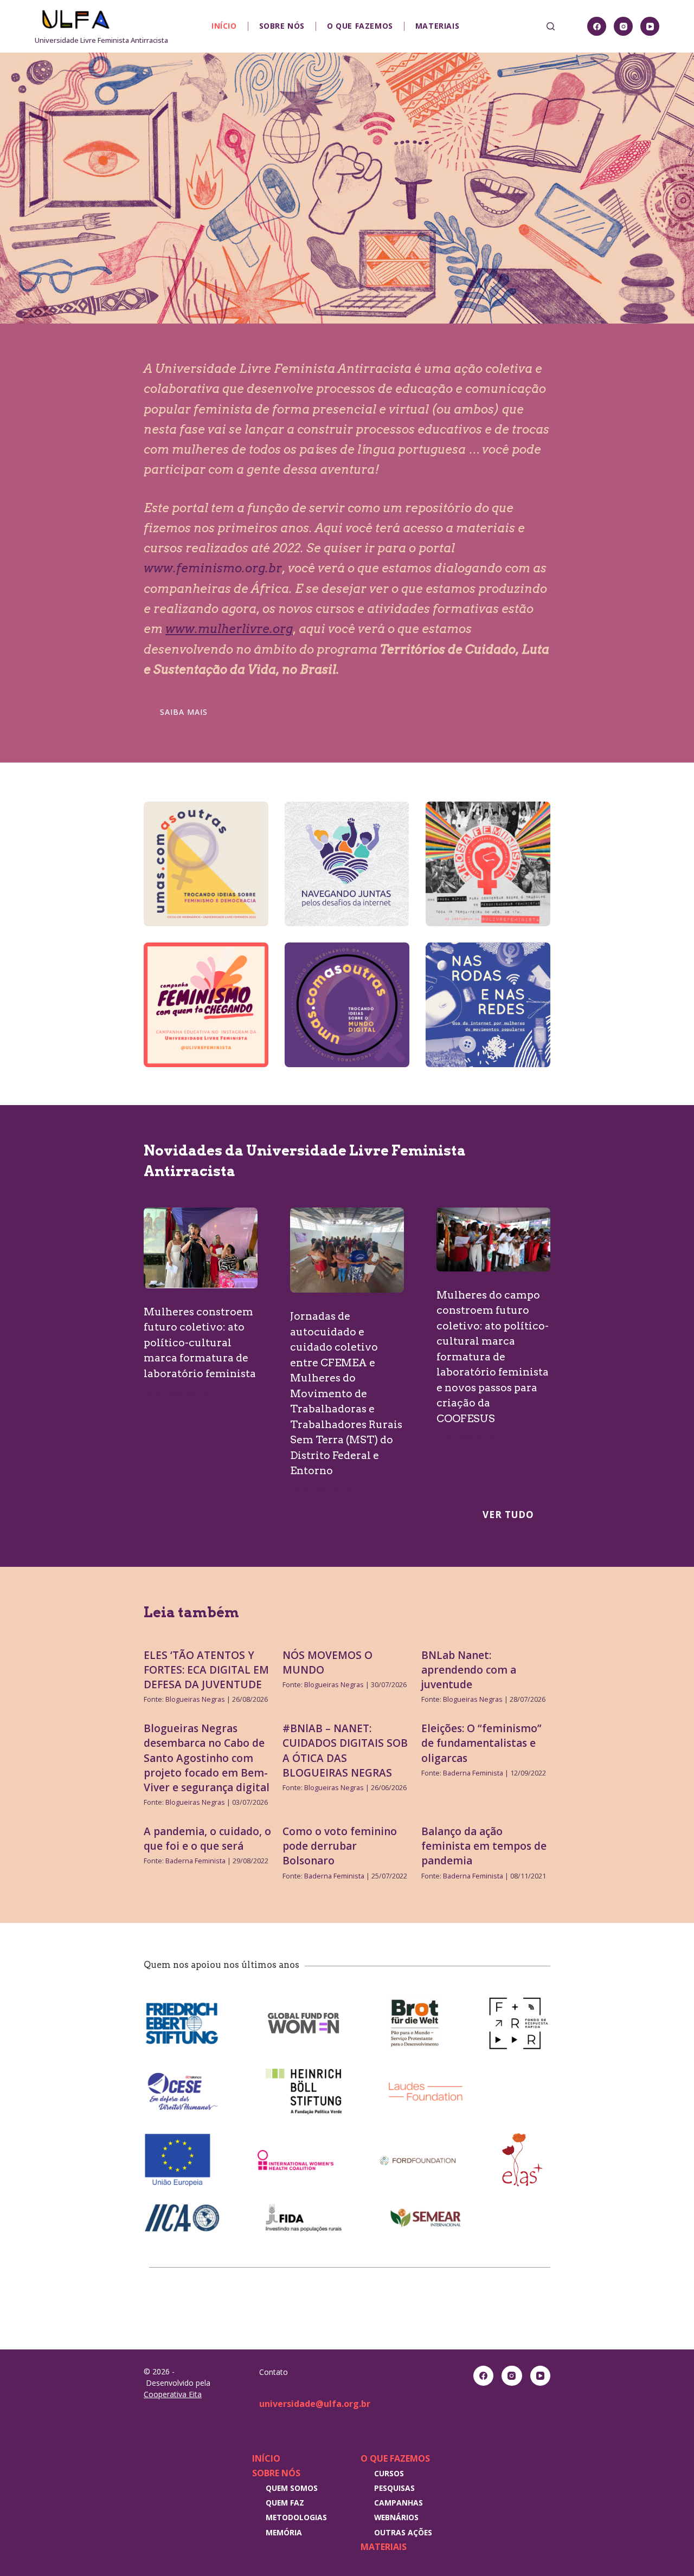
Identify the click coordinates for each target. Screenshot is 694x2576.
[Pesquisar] (551, 26)
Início (224, 26)
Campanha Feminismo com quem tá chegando (198, 1012)
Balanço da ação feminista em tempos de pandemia (484, 1846)
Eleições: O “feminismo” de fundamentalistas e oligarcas (481, 1743)
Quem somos (292, 2488)
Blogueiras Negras (195, 1699)
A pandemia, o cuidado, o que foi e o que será (207, 1839)
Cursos (389, 2473)
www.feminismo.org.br (213, 568)
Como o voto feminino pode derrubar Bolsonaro (340, 1846)
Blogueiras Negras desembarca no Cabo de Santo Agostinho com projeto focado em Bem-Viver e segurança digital (207, 1758)
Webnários (396, 2517)
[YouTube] (650, 26)
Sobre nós (282, 26)
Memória (284, 2532)
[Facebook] (597, 26)
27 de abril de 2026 (470, 1438)
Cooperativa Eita (173, 2394)
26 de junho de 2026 (180, 1393)
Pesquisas (394, 2488)
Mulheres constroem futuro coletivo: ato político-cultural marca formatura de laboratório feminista (200, 1343)
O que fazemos (360, 26)
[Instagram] (623, 26)
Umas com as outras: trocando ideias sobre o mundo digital (346, 1012)
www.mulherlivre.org (229, 629)
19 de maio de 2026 (325, 1490)
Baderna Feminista (473, 1773)
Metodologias (296, 2517)
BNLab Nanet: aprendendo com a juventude (469, 1670)
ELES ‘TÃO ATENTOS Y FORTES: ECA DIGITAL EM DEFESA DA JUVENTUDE (206, 1670)
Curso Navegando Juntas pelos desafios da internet (344, 871)
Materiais (437, 26)
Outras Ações (403, 2532)
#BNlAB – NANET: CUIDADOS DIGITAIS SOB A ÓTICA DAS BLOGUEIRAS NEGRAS (345, 1751)
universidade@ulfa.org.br (315, 2404)
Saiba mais (184, 712)
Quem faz (285, 2503)
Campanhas (399, 2503)
